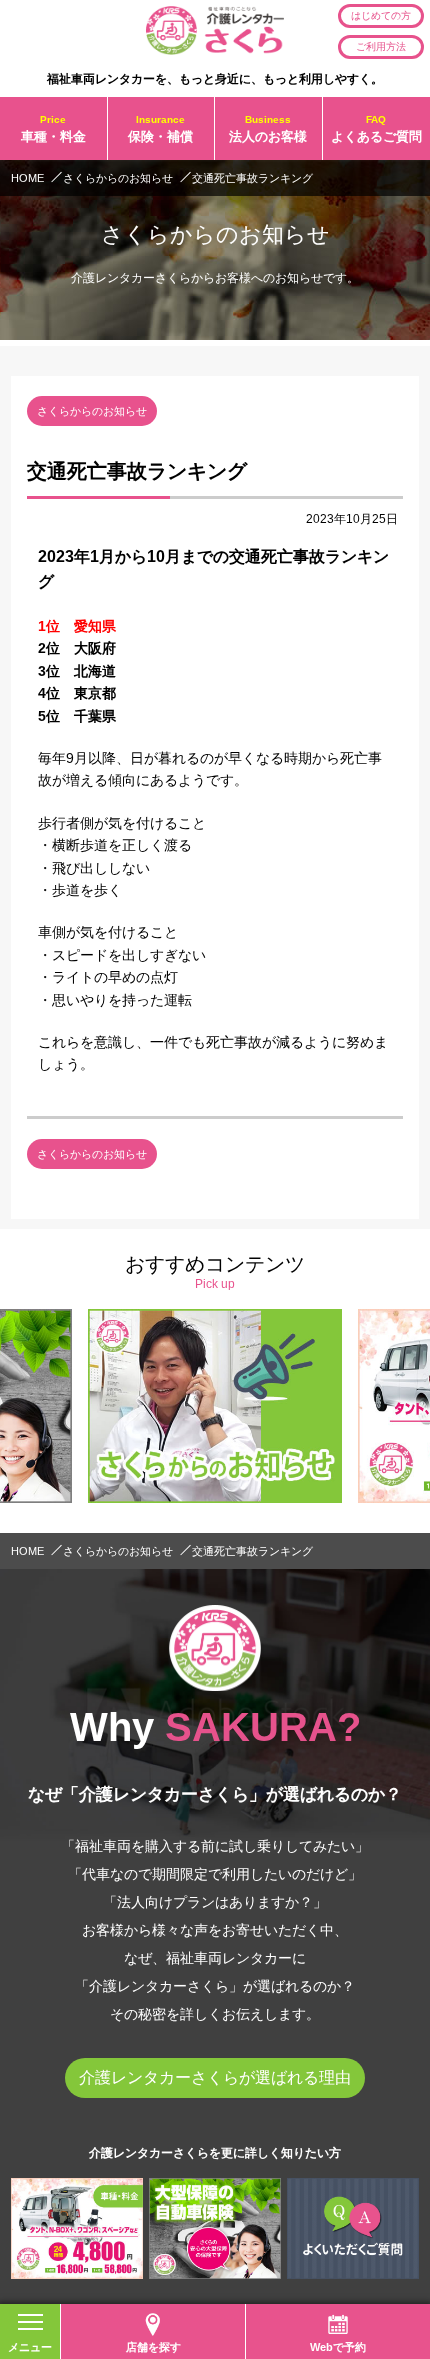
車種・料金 (53, 128)
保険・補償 (160, 128)
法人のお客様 (268, 128)
